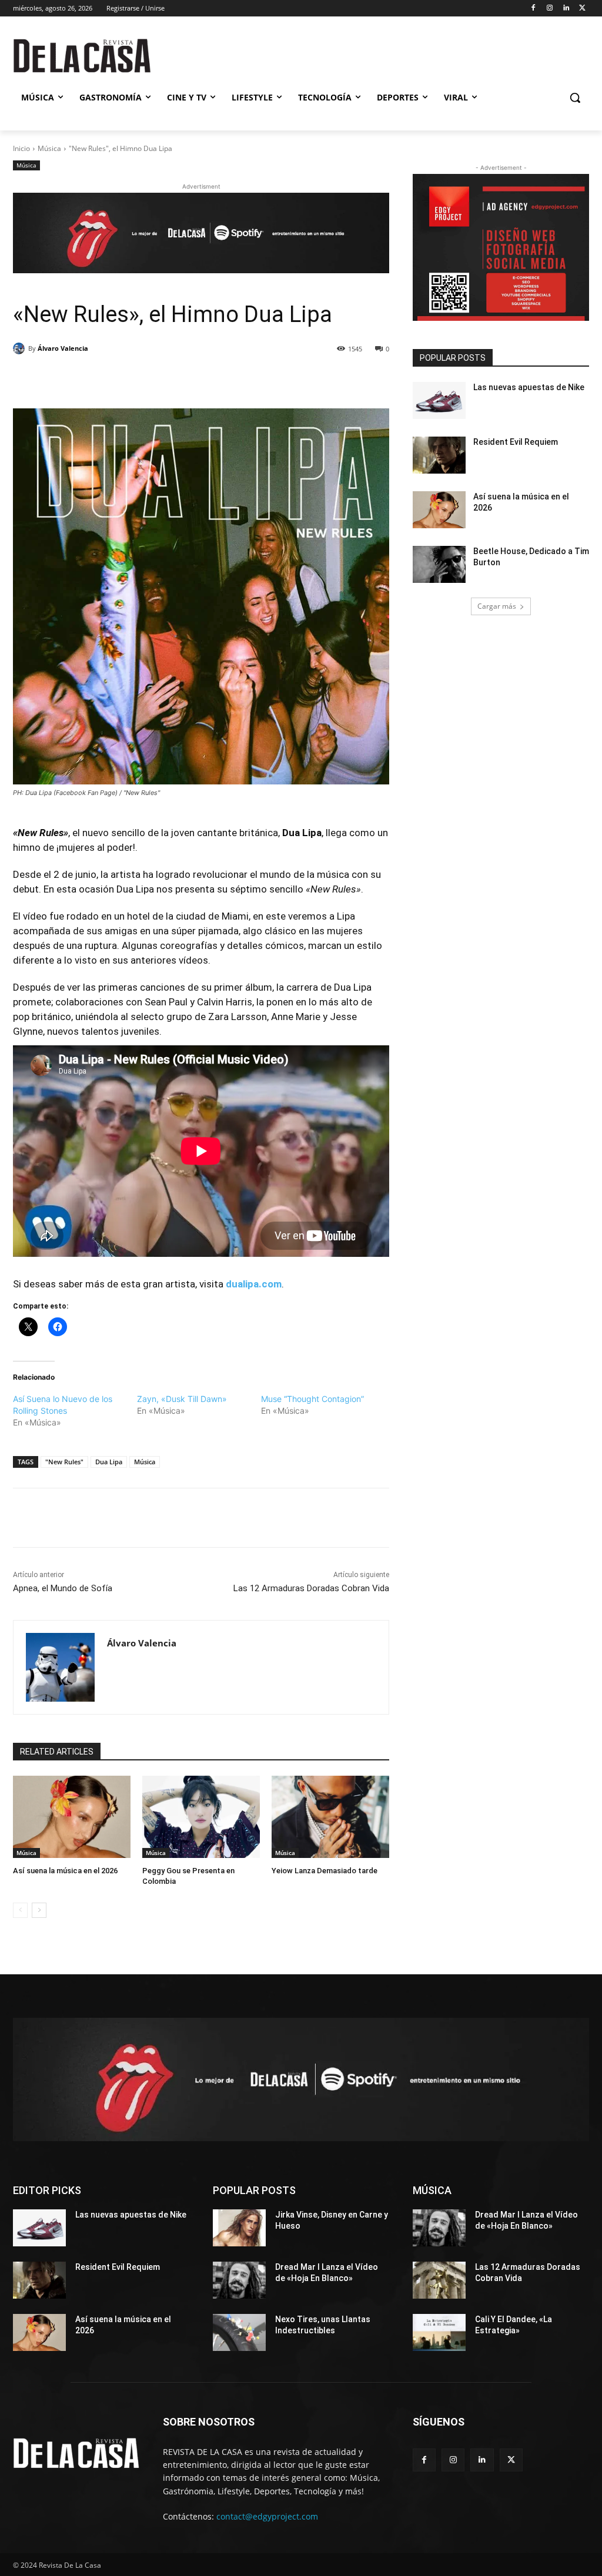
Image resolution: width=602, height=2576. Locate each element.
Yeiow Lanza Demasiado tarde (325, 1871)
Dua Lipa (109, 1462)
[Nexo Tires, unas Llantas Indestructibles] (239, 2332)
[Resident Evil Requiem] (439, 455)
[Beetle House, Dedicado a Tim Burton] (439, 564)
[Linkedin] (566, 9)
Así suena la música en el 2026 (65, 1871)
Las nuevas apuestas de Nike (529, 387)
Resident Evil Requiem (516, 442)
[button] (575, 98)
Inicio (21, 148)
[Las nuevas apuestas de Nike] (439, 400)
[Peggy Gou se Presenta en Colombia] (201, 1817)
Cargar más (497, 606)
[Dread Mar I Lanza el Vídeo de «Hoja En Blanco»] (239, 2280)
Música (49, 148)
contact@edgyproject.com (267, 2516)
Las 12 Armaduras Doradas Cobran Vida (311, 1588)
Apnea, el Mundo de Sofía (63, 1588)
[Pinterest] (149, 379)
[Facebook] (534, 9)
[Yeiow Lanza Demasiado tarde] (330, 1817)
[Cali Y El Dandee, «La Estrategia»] (439, 2332)
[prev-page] (20, 1910)
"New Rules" (64, 1462)
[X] (582, 9)
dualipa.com (254, 1284)
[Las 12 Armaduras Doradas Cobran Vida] (439, 2280)
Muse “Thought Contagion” (312, 1399)
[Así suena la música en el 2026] (72, 1817)
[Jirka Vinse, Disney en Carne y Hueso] (239, 2228)
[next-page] (39, 1910)
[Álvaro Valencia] (21, 348)
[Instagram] (550, 9)
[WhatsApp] (176, 379)
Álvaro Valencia (63, 348)
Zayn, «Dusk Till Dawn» (182, 1399)
